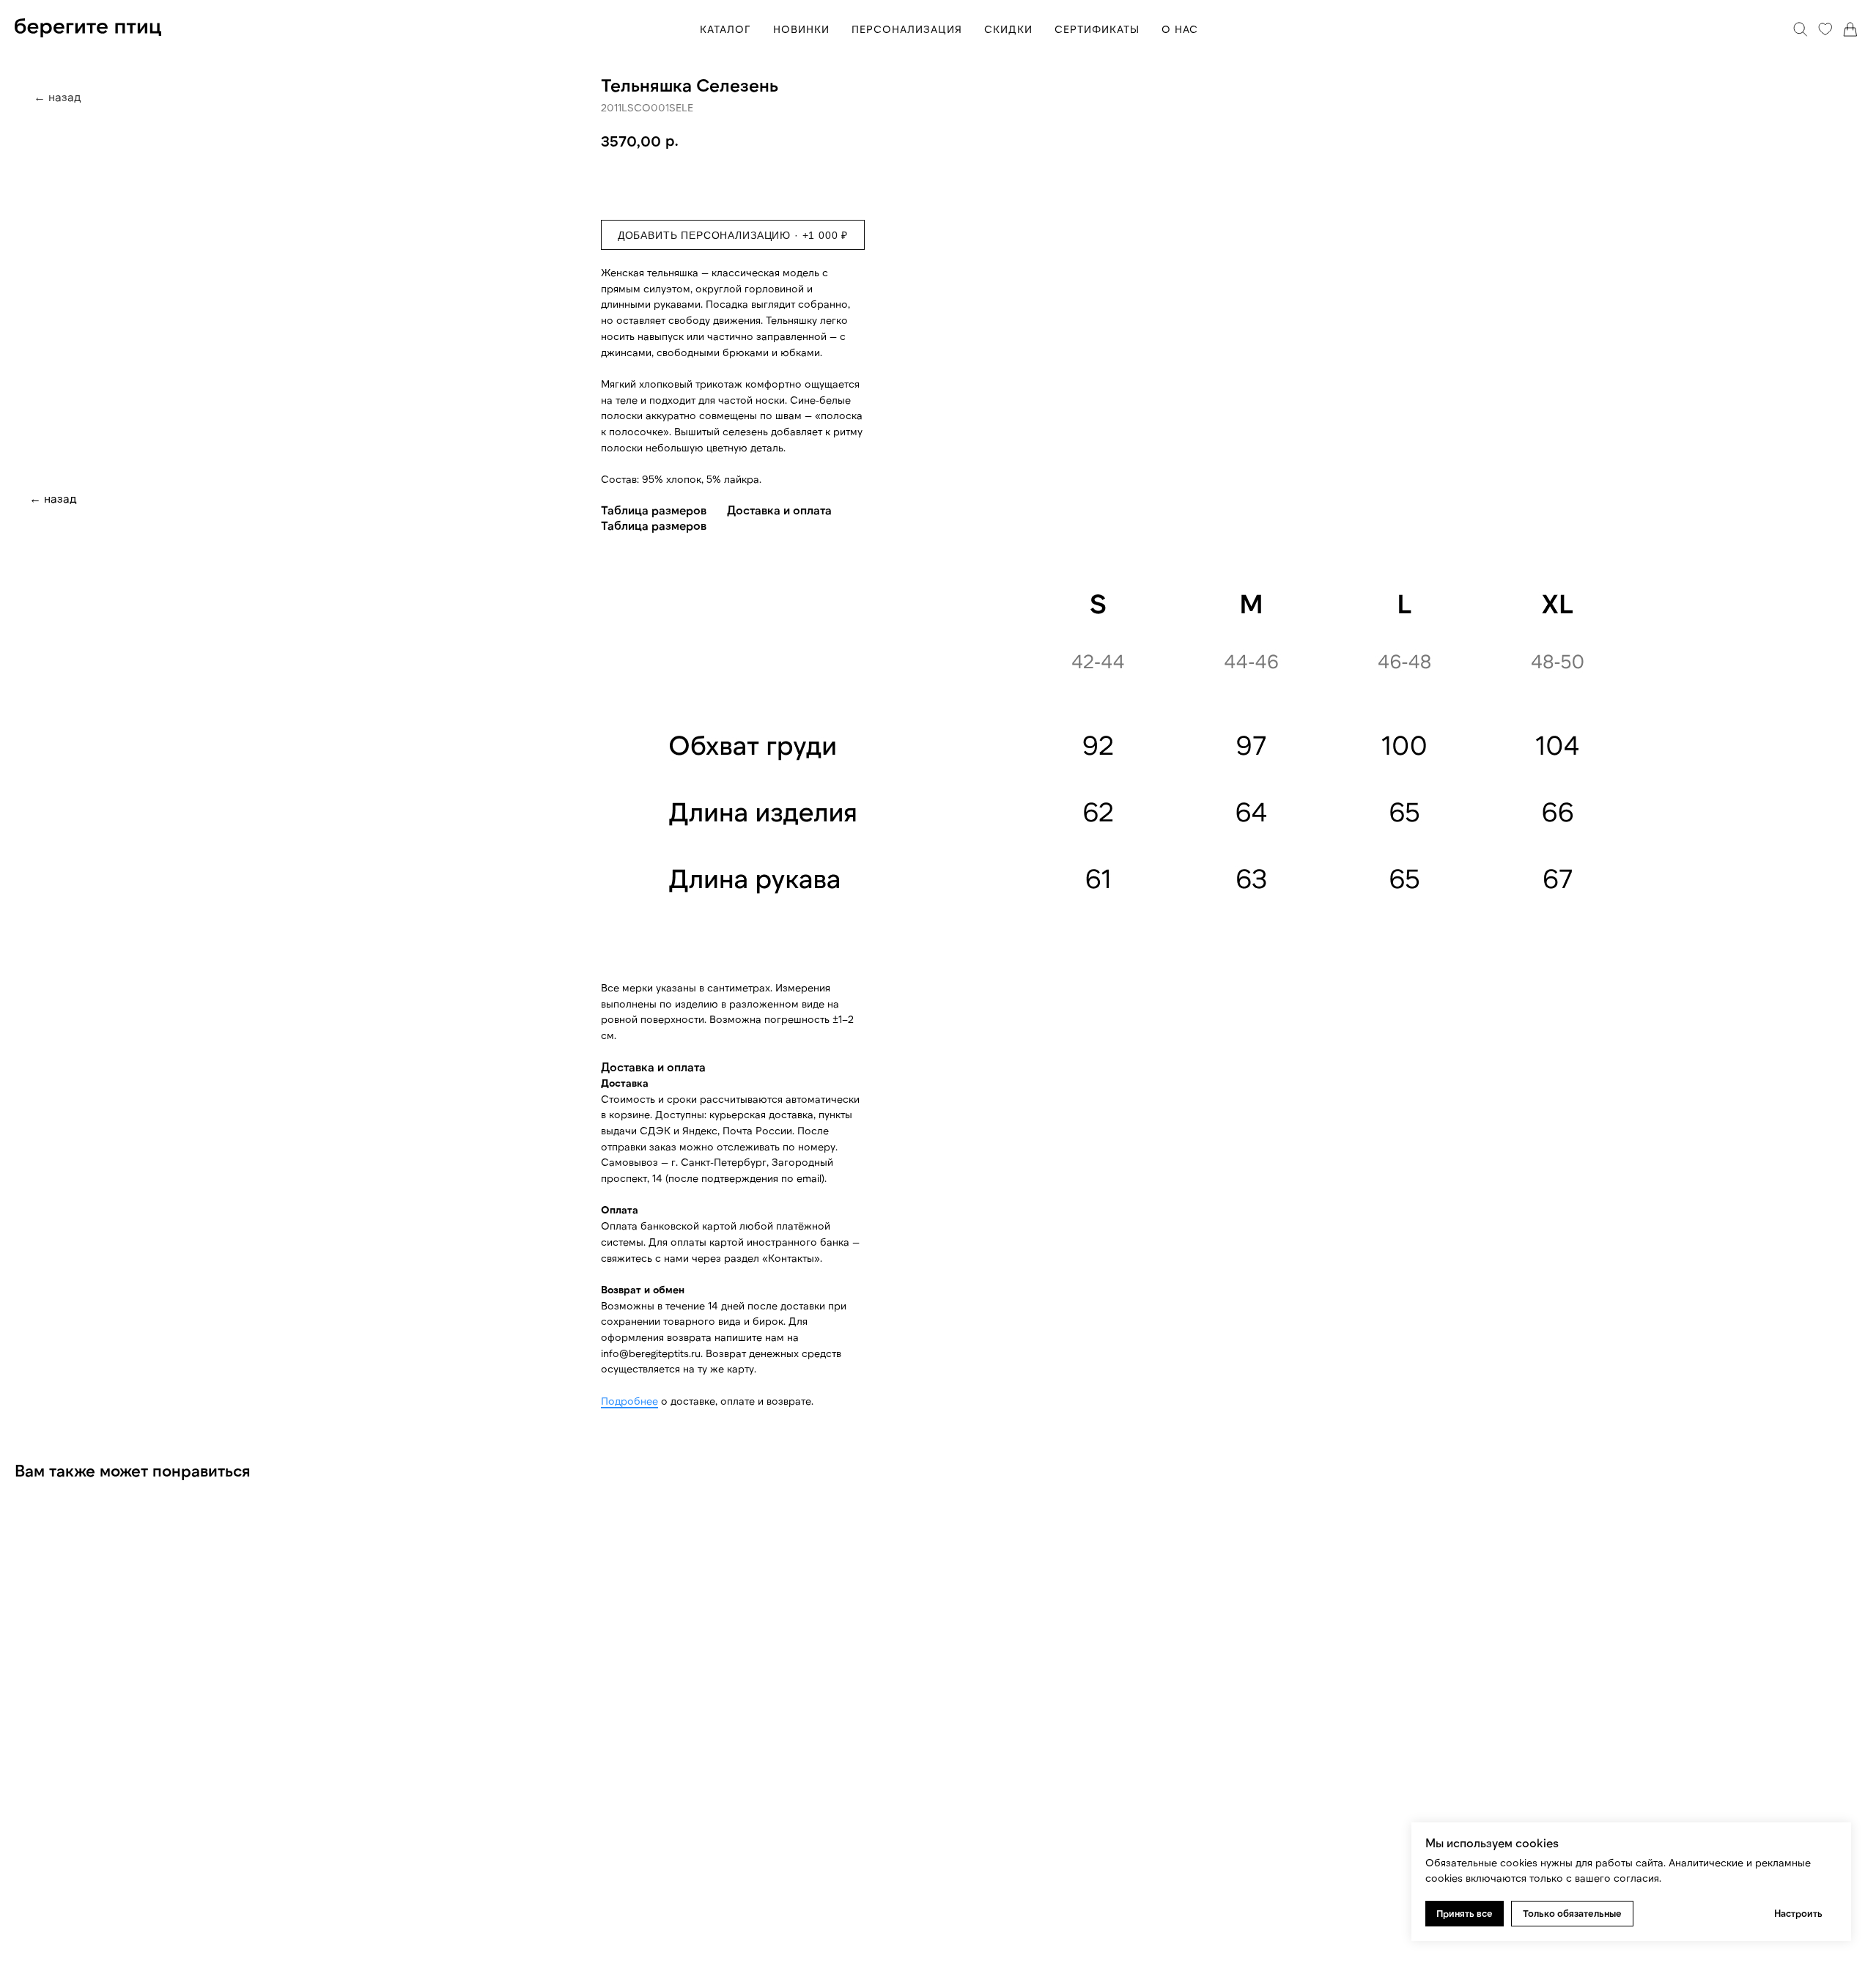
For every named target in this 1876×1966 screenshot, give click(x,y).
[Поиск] (1801, 29)
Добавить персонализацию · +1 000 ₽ (733, 235)
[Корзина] (1850, 29)
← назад (53, 498)
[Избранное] (1825, 29)
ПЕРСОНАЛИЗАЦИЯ (907, 29)
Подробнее (629, 1401)
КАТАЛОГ (725, 29)
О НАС (1180, 29)
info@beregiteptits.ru (651, 1353)
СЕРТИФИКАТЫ (1097, 29)
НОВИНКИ (801, 29)
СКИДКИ (1008, 29)
